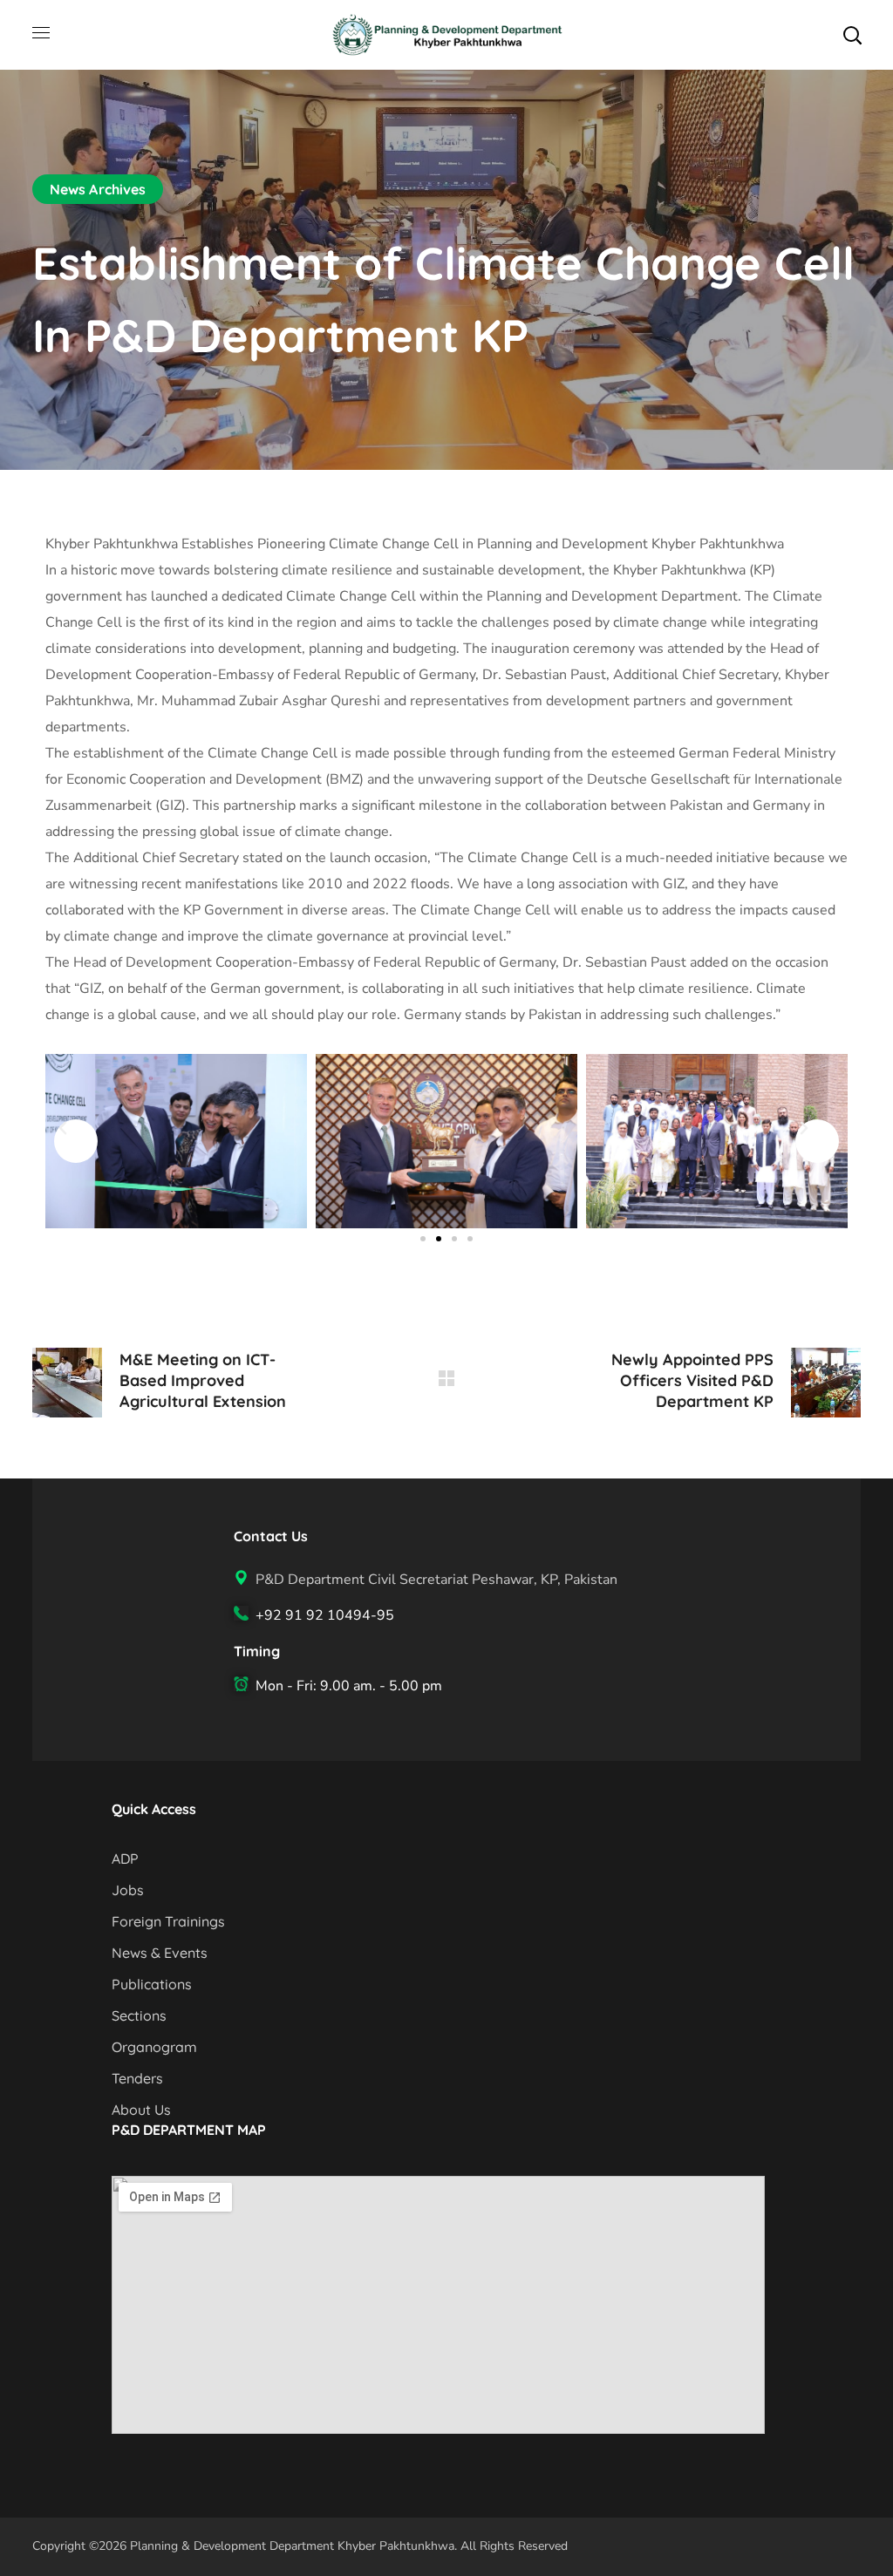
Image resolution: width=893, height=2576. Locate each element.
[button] (852, 35)
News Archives (98, 189)
